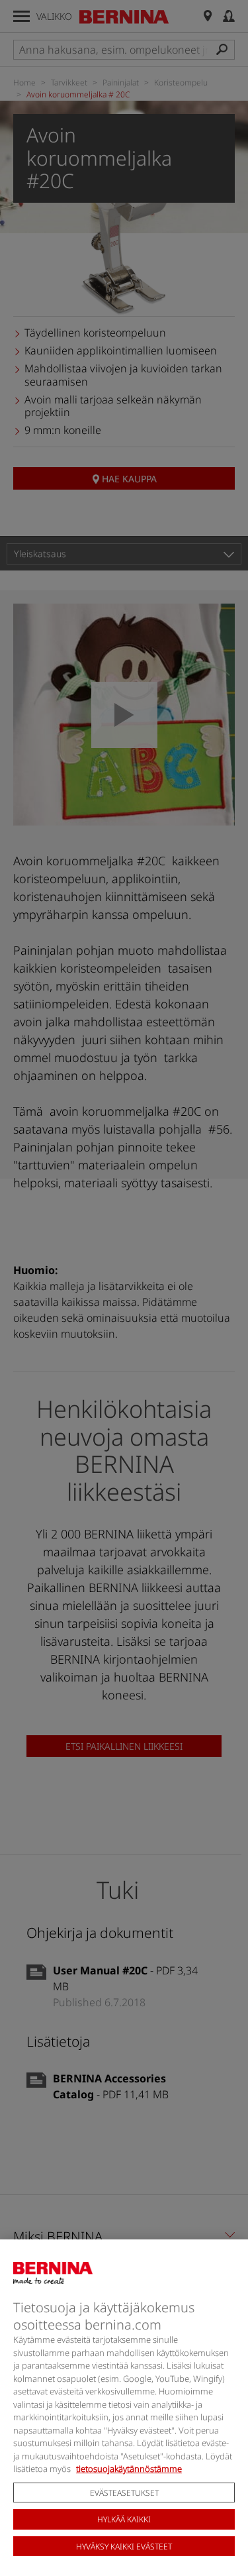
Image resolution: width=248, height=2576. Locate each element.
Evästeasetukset (124, 2493)
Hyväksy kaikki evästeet (124, 2547)
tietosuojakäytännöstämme (129, 2469)
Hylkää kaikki (124, 2519)
